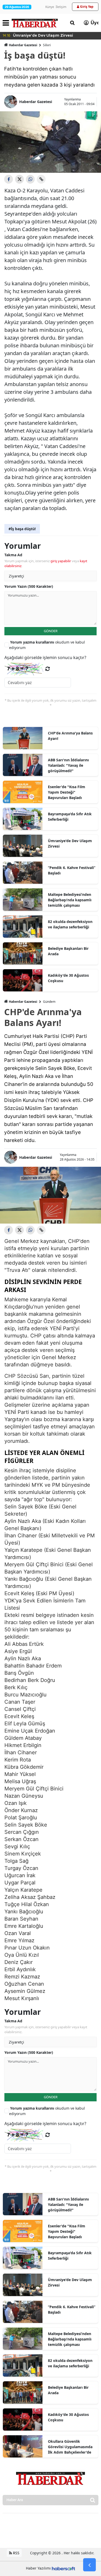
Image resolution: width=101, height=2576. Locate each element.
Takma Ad (13, 555)
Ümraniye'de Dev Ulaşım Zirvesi (70, 843)
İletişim (61, 7)
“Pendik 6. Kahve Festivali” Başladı (72, 870)
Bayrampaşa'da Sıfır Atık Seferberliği (70, 817)
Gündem (49, 1002)
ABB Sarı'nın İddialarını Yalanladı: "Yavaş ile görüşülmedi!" (68, 765)
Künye (50, 7)
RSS (16, 2553)
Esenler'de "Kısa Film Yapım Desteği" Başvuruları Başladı (67, 792)
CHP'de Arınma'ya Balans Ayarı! (70, 736)
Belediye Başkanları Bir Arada (68, 951)
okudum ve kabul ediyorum (47, 645)
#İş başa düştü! (22, 529)
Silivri (47, 45)
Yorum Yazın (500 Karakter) (29, 586)
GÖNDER (51, 631)
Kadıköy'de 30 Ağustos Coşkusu (68, 978)
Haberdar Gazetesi (23, 45)
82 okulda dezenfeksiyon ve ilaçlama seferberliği (70, 924)
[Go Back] (89, 2565)
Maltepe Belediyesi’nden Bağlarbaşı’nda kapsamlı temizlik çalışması (70, 900)
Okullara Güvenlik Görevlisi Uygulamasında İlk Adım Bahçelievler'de (70, 2447)
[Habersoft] (63, 2568)
